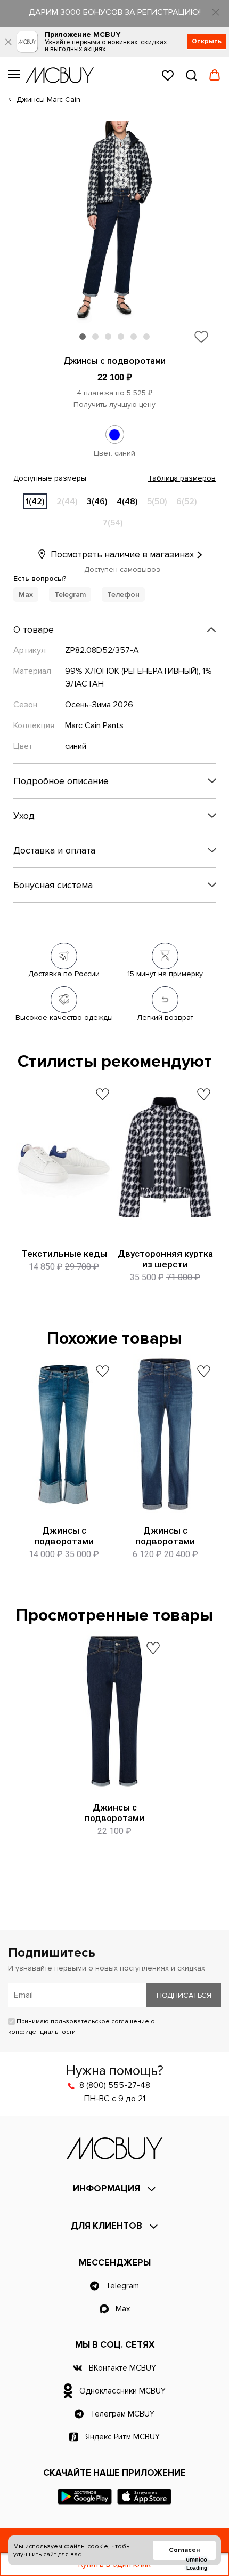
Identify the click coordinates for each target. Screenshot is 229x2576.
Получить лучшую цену (114, 405)
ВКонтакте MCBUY (122, 2368)
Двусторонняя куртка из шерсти (165, 1259)
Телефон (123, 595)
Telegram (70, 595)
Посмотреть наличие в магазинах (121, 555)
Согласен (184, 2550)
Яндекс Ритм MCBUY (122, 2437)
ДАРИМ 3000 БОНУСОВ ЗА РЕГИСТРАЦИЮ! (115, 12)
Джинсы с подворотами (64, 1536)
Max (26, 595)
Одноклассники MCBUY (122, 2391)
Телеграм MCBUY (122, 2414)
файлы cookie (86, 2546)
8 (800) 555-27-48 (115, 2085)
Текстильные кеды (64, 1254)
